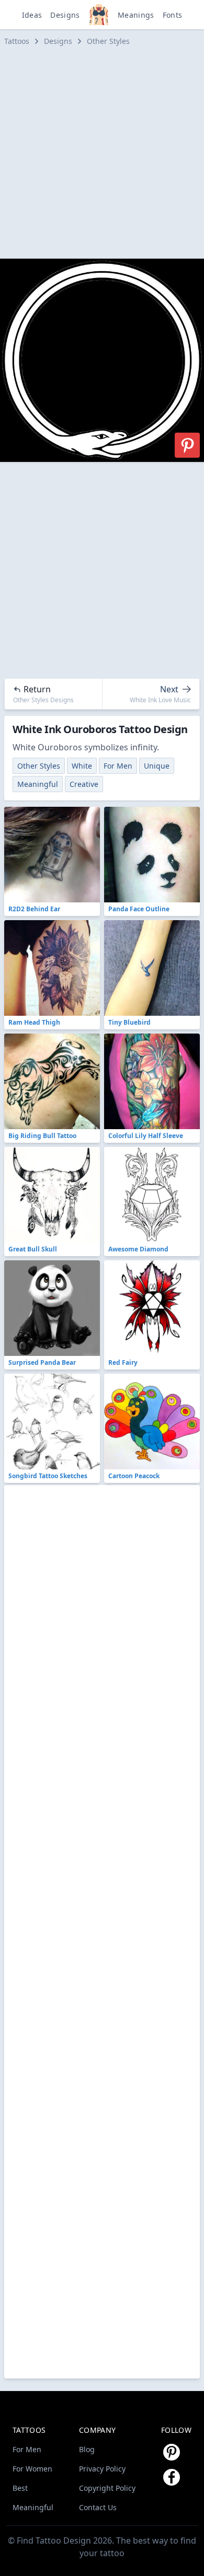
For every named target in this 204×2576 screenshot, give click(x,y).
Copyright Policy (107, 2488)
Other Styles (108, 41)
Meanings (136, 15)
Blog (87, 2449)
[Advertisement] (102, 153)
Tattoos (17, 41)
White (82, 766)
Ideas (32, 15)
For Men (118, 766)
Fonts (173, 15)
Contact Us (98, 2507)
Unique (157, 766)
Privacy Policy (102, 2469)
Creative (84, 784)
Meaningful (38, 784)
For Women (32, 2469)
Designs (65, 15)
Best (20, 2488)
